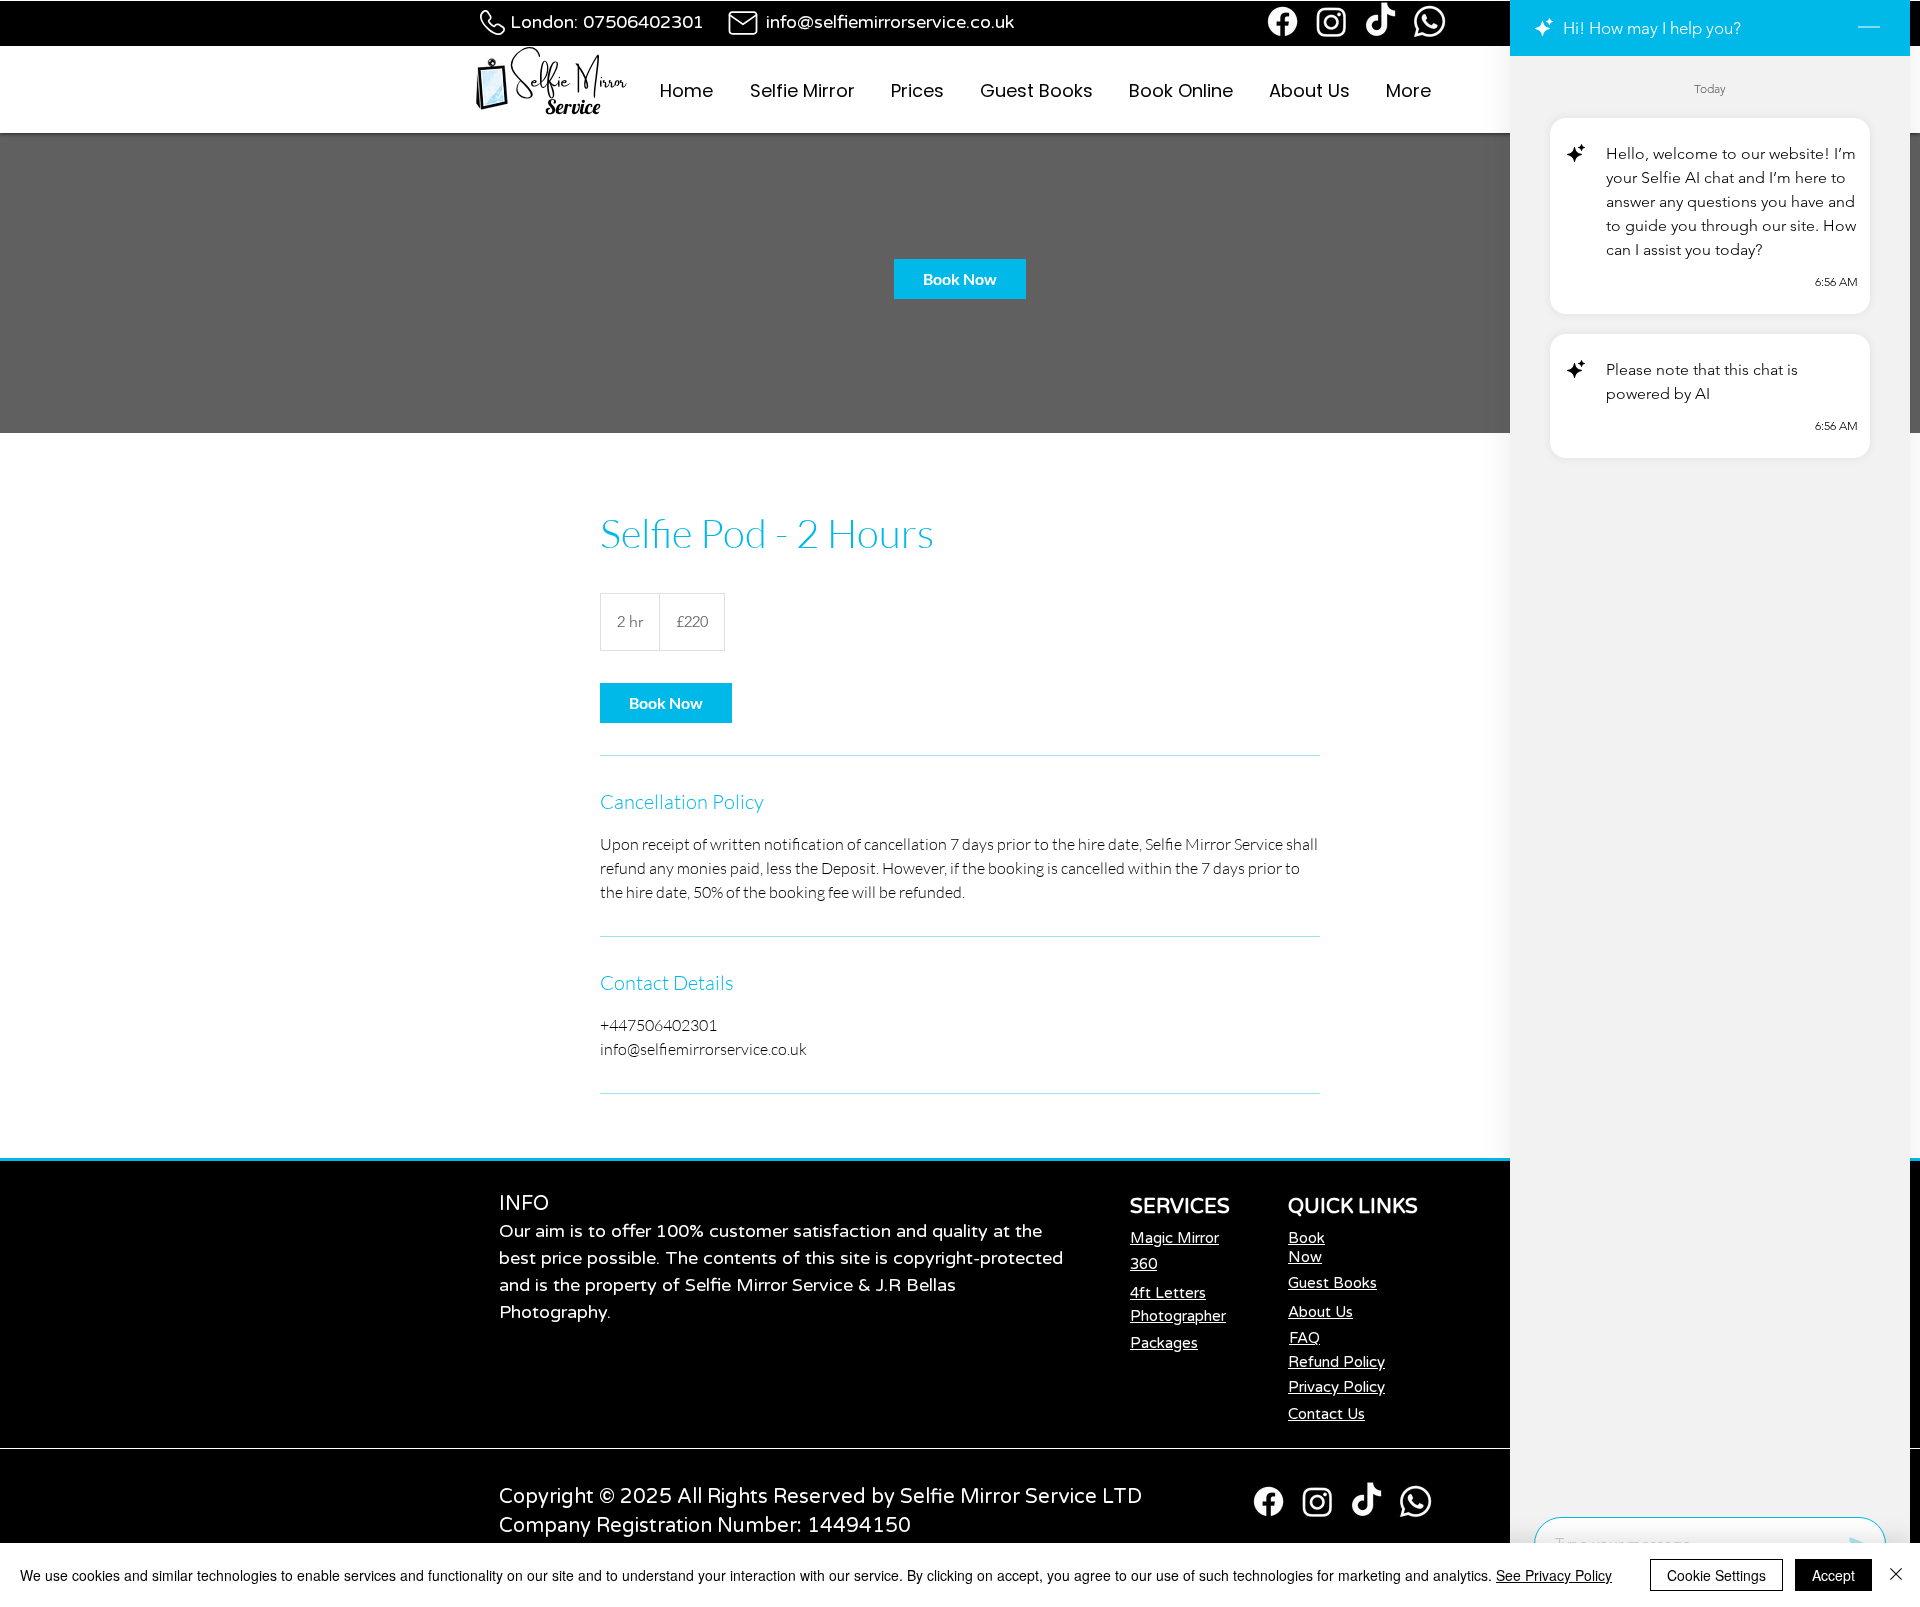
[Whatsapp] (1429, 21)
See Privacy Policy (1554, 1575)
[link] (960, 279)
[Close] (1896, 1575)
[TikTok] (1380, 21)
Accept (1833, 1575)
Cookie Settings (1716, 1575)
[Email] (742, 23)
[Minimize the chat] (1869, 28)
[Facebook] (1282, 21)
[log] (1710, 780)
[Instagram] (1331, 21)
